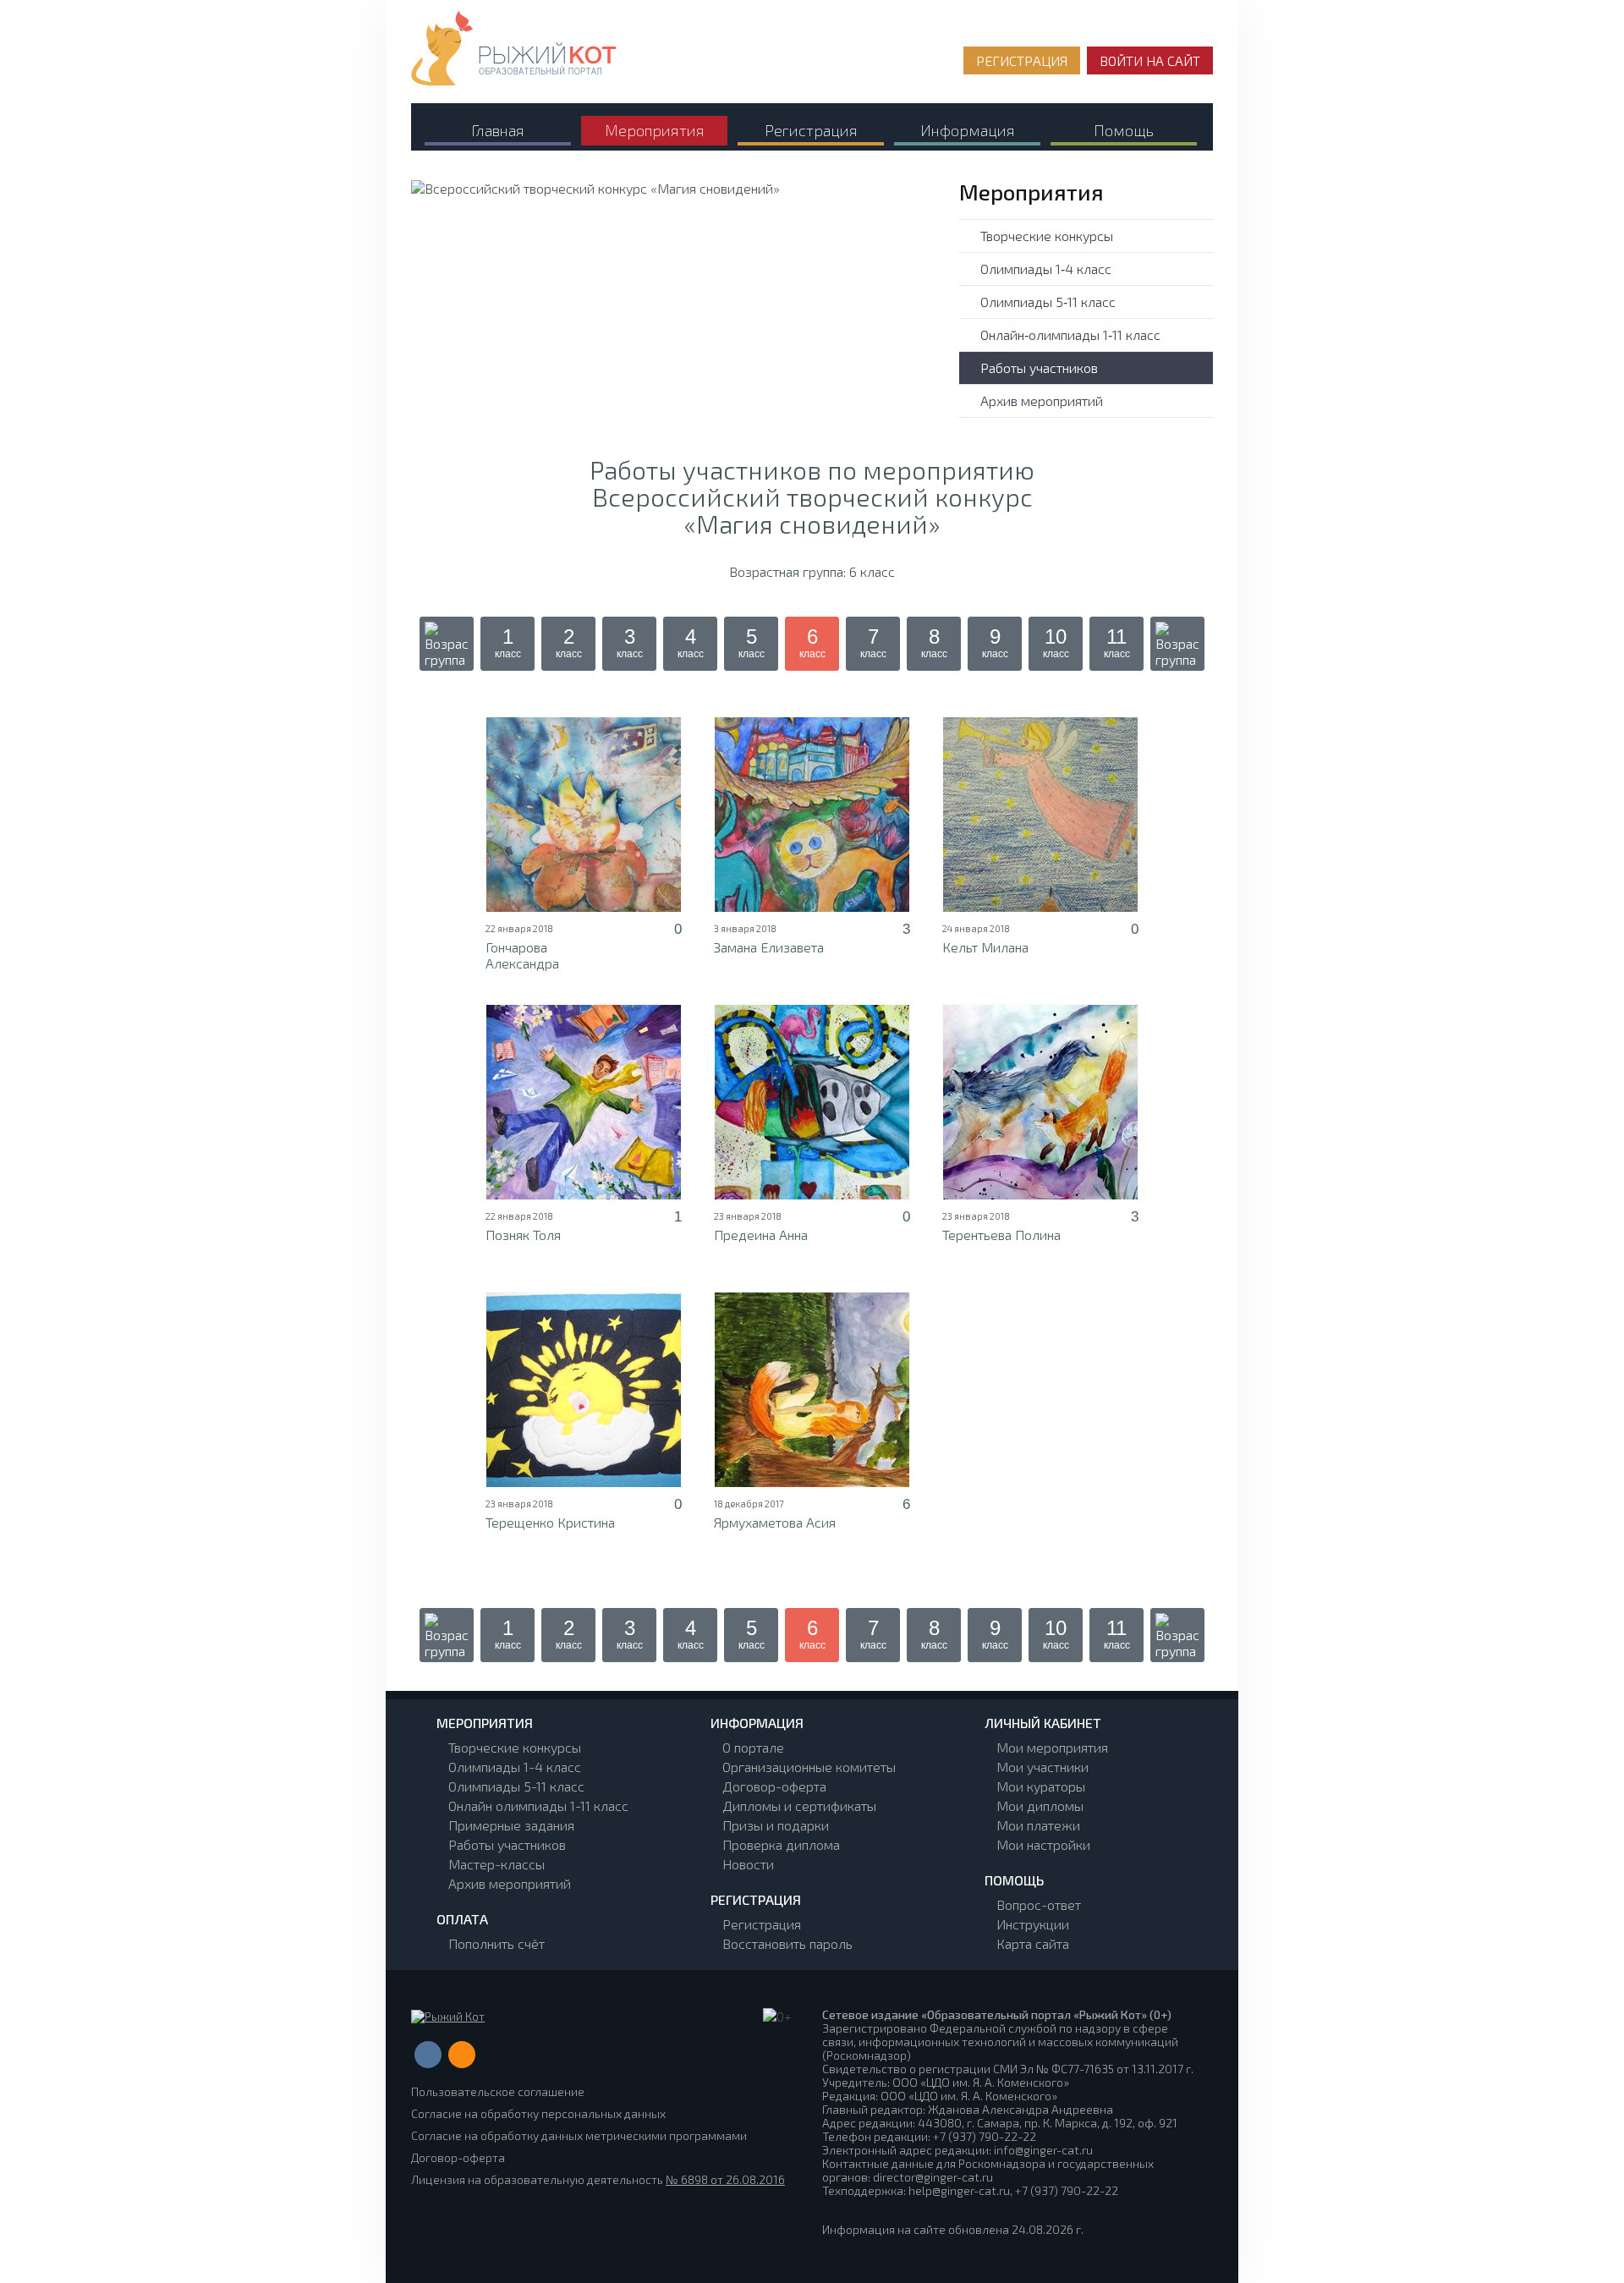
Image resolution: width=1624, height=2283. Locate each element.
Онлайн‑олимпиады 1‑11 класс (1070, 335)
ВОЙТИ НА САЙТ (1150, 60)
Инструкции (1033, 1924)
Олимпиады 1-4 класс (515, 1767)
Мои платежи (1038, 1825)
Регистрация (762, 1924)
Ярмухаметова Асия (775, 1522)
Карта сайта (1033, 1943)
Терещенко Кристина (550, 1522)
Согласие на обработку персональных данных (538, 2113)
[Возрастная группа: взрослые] (1177, 644)
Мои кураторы (1041, 1786)
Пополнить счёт (497, 1943)
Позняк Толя (523, 1235)
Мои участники (1042, 1767)
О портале (753, 1747)
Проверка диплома (781, 1844)
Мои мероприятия (1052, 1747)
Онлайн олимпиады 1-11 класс (538, 1806)
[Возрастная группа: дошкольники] (447, 644)
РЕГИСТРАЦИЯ (1022, 60)
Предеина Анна (761, 1235)
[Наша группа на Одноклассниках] (462, 2055)
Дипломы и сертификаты (799, 1806)
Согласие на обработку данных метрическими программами (579, 2135)
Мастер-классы (497, 1864)
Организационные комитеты (809, 1767)
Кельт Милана (985, 947)
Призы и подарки (776, 1825)
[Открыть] (584, 815)
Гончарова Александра (522, 955)
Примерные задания (511, 1825)
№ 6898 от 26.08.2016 (725, 2179)
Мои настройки (1043, 1844)
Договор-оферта (774, 1786)
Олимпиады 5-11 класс (516, 1786)
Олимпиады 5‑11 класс (1048, 302)
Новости (748, 1864)
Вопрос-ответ (1039, 1904)
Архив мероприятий (1042, 401)
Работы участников (1039, 368)
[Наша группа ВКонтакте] (428, 2055)
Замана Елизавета (769, 947)
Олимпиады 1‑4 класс (1046, 269)
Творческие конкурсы (1047, 236)
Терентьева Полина (1001, 1235)
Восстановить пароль (787, 1943)
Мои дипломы (1040, 1806)
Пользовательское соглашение (498, 2091)
